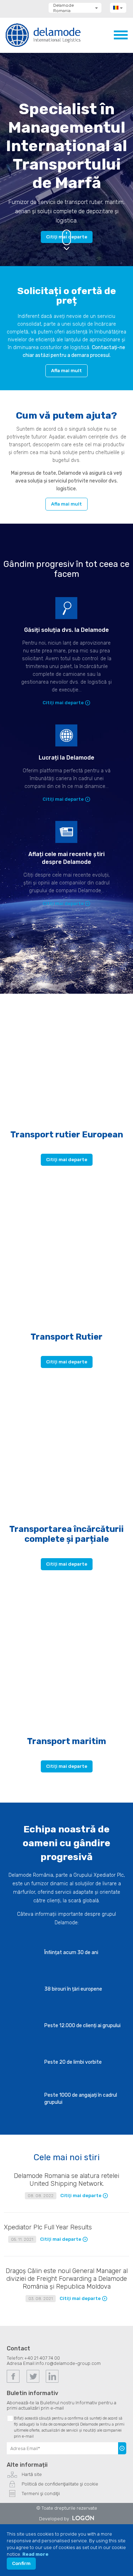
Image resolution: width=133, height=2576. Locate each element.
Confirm (21, 2563)
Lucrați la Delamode (66, 758)
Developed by (54, 2519)
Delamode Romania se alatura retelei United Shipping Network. (66, 2180)
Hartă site (32, 2474)
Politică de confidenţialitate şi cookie (60, 2484)
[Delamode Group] (43, 35)
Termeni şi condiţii (41, 2494)
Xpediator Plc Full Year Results (48, 2227)
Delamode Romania (63, 8)
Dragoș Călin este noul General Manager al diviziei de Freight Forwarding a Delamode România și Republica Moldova (67, 2279)
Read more (35, 2554)
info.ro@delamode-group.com (68, 2363)
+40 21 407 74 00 (42, 2358)
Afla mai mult (66, 371)
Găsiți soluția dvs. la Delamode (66, 630)
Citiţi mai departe (63, 703)
